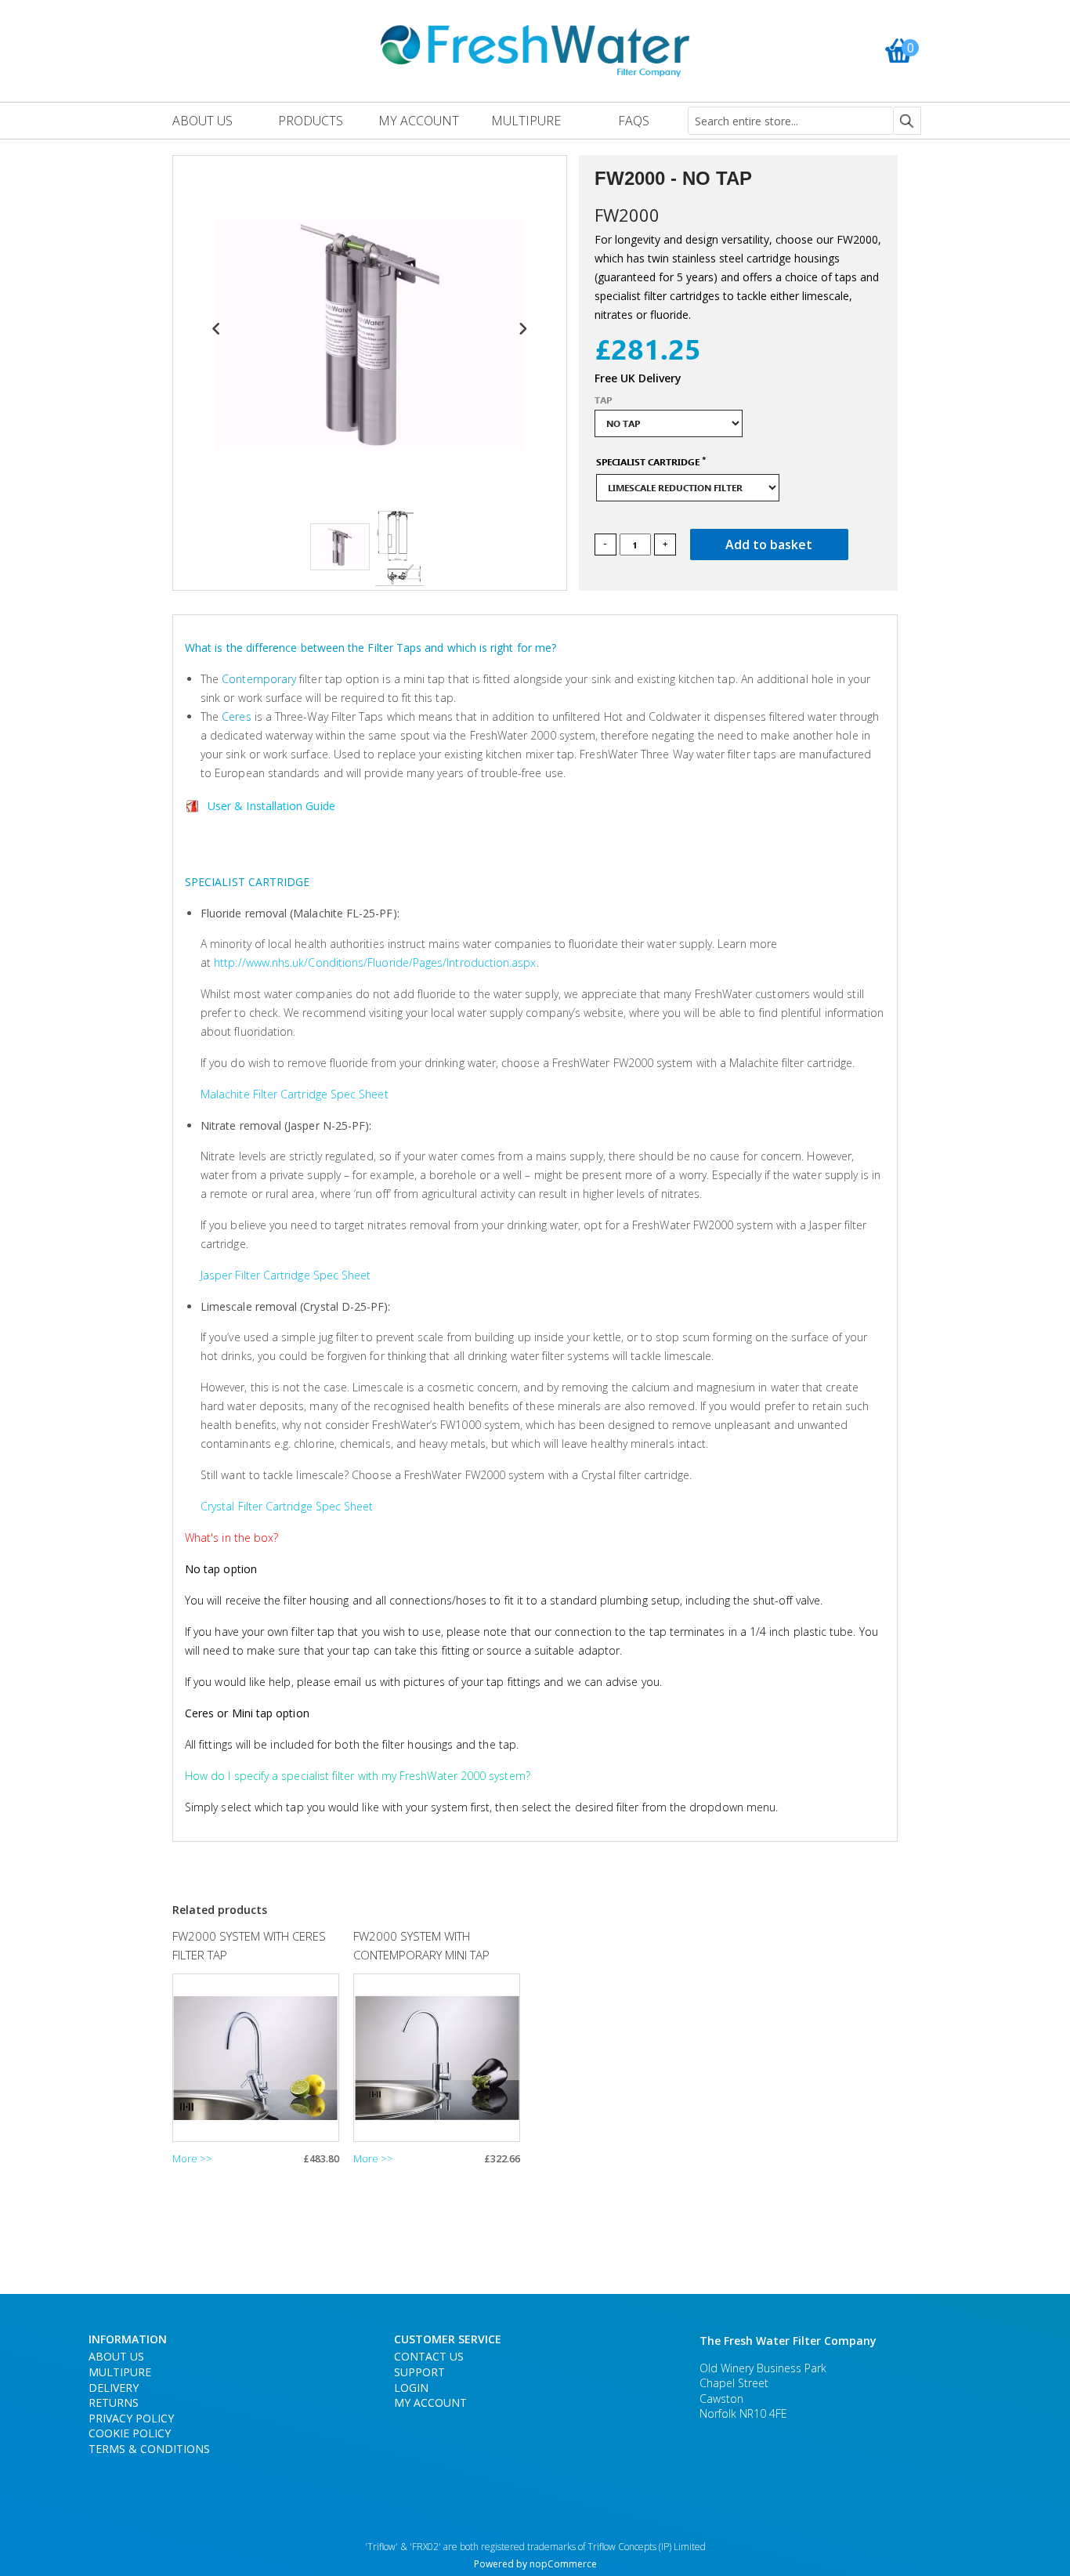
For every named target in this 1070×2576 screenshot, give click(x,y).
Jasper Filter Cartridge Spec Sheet (286, 1275)
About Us (116, 2356)
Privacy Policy (131, 2418)
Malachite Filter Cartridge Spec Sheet (295, 1094)
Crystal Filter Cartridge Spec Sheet (287, 1506)
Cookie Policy (130, 2433)
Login (411, 2388)
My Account (430, 2402)
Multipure (120, 2372)
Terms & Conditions (149, 2449)
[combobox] (791, 121)
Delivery (114, 2388)
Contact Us (429, 2356)
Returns (114, 2402)
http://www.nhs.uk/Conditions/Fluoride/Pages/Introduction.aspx (375, 962)
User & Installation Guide (271, 806)
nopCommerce (563, 2564)
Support (419, 2372)
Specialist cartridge (648, 462)
